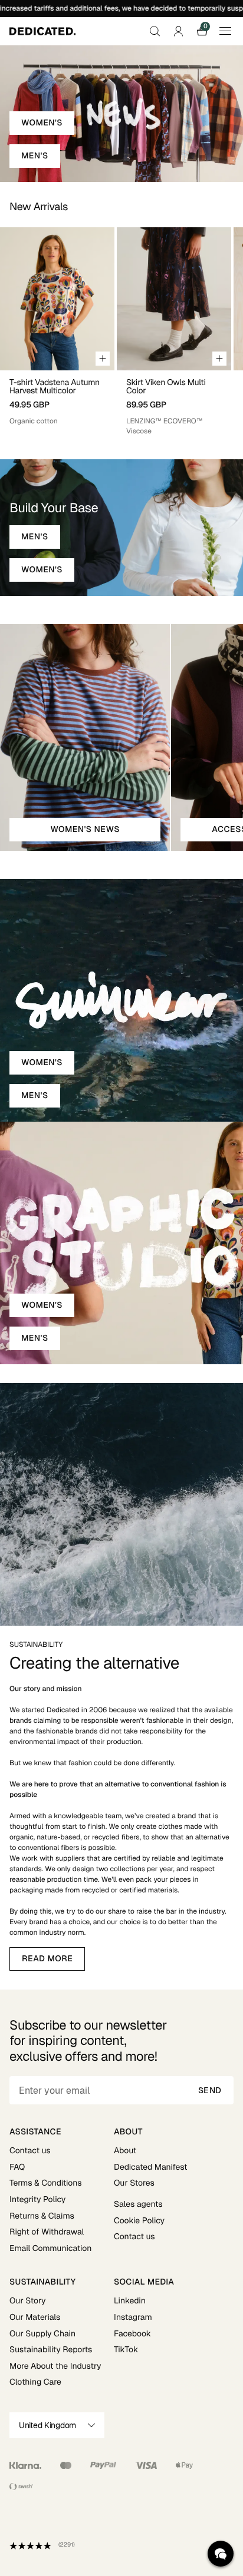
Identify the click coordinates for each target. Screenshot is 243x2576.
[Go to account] (178, 31)
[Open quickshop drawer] (103, 359)
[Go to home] (42, 31)
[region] (121, 331)
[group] (57, 331)
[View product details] (57, 398)
